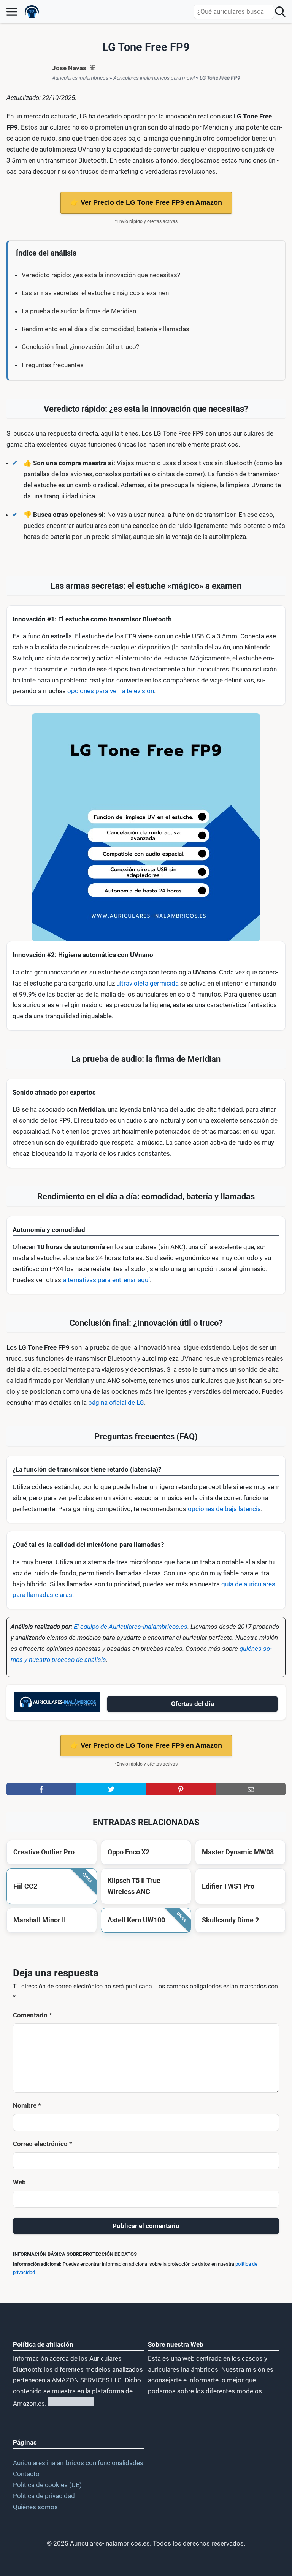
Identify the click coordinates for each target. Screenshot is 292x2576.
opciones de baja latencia (224, 1509)
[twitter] (111, 1789)
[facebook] (41, 1789)
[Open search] (280, 12)
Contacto (26, 2474)
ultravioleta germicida (148, 983)
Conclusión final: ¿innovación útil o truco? (80, 347)
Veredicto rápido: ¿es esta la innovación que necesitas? (101, 275)
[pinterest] (181, 1789)
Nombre (27, 2105)
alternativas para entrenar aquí (106, 1280)
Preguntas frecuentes (53, 365)
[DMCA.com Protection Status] (70, 2404)
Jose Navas (69, 68)
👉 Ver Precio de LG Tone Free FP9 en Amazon (146, 202)
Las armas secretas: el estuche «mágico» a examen (95, 293)
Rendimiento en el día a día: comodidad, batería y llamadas (106, 329)
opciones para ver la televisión (111, 691)
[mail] (251, 1789)
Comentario (33, 2015)
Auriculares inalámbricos (80, 78)
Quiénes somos (35, 2507)
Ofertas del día (193, 1704)
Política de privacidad (44, 2496)
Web (19, 2182)
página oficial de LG (116, 1403)
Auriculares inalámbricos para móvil (154, 78)
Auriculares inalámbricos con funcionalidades (78, 2463)
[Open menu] (12, 12)
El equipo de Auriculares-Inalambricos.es (131, 1627)
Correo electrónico (43, 2144)
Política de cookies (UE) (47, 2485)
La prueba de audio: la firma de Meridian (79, 311)
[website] (93, 68)
